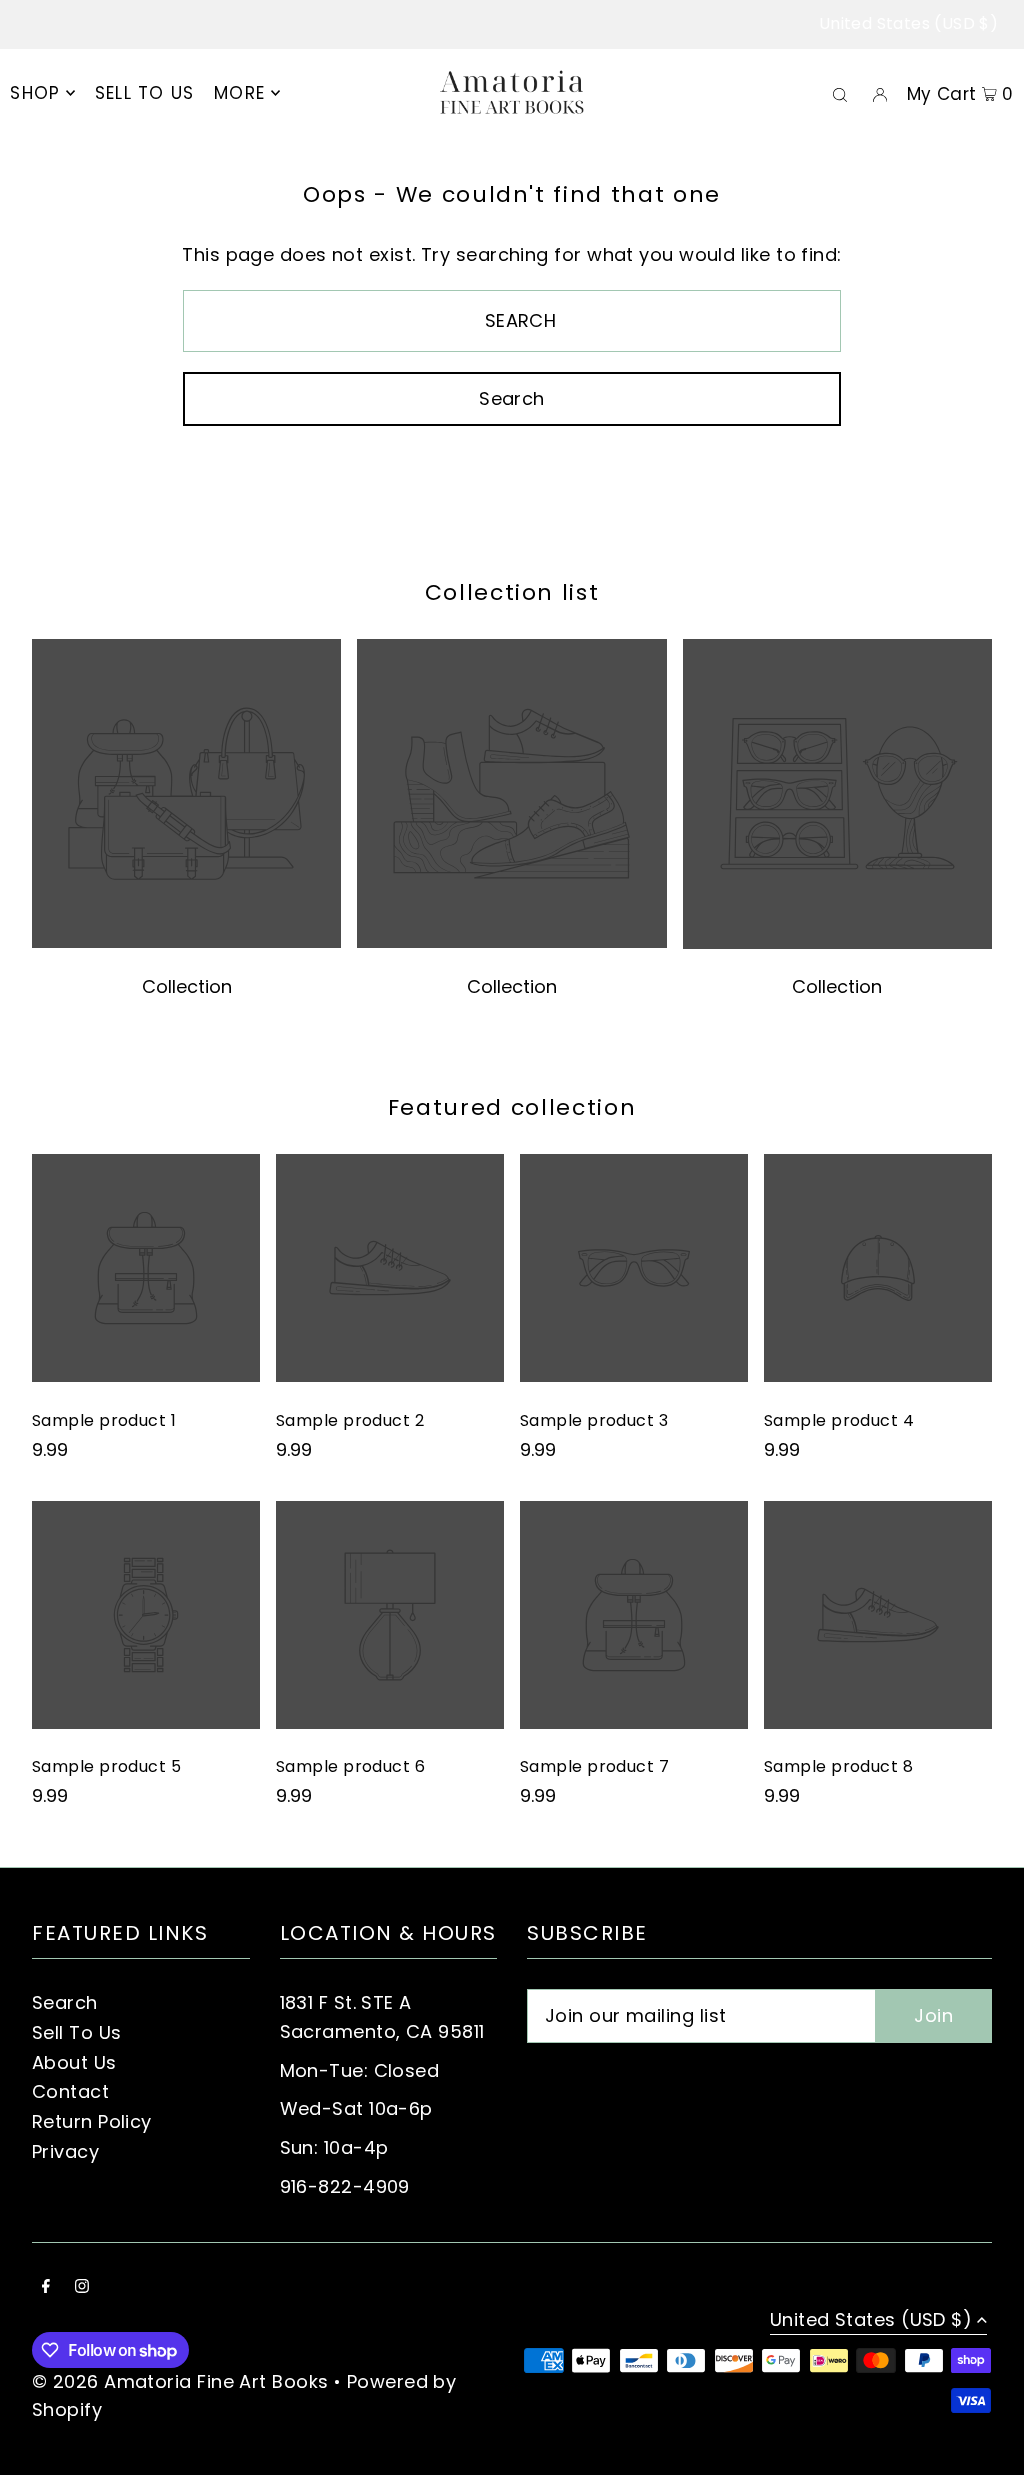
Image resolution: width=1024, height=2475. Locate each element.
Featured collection (512, 1107)
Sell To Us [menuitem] (145, 93)
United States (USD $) (908, 23)
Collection (187, 986)
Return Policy (92, 2121)
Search (65, 2002)
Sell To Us (77, 2032)
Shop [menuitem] (35, 93)
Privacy (65, 2151)
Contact (70, 2091)
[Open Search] (840, 94)
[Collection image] (186, 942)
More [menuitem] (239, 93)
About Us (74, 2062)
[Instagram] (82, 2287)
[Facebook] (46, 2287)
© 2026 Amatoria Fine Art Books (180, 2381)
